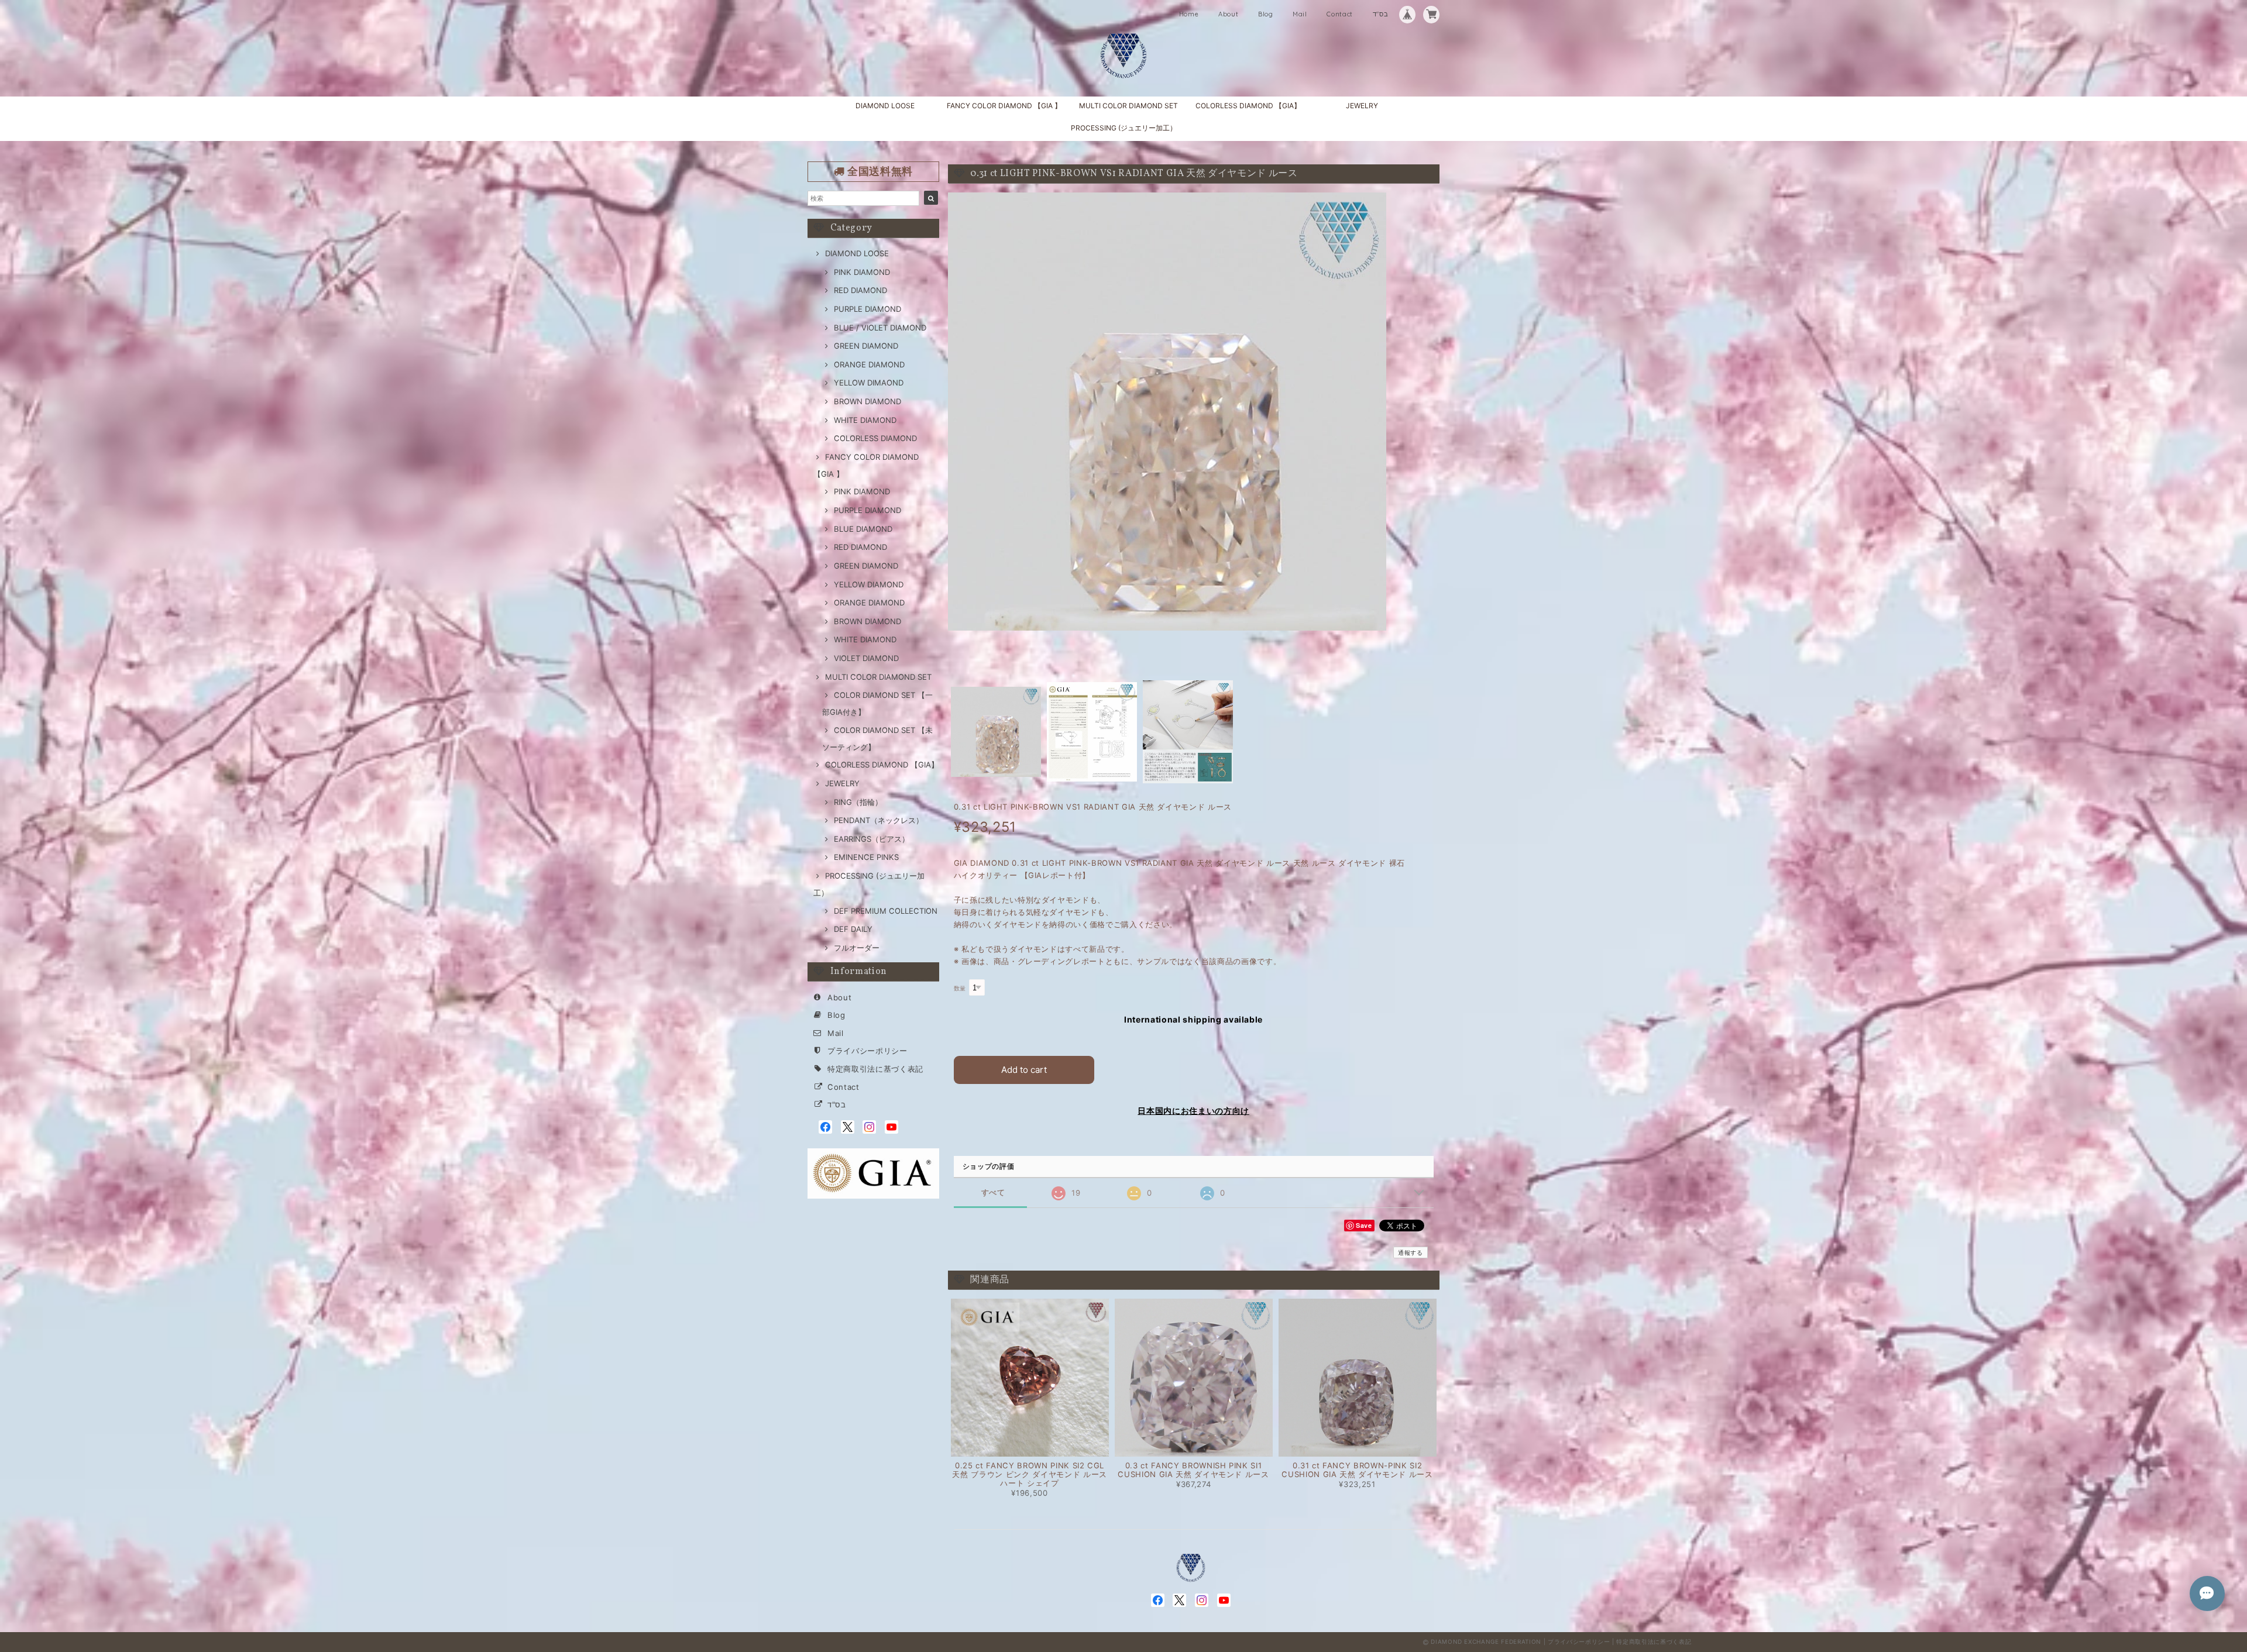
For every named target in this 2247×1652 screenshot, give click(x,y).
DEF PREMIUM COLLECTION (886, 911)
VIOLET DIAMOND (866, 658)
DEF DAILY (853, 929)
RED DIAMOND (860, 290)
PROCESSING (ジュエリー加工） (1124, 128)
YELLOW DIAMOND (869, 584)
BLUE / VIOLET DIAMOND (880, 328)
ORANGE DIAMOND (869, 364)
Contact (1340, 14)
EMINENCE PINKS (866, 857)
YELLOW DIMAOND (869, 383)
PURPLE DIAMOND (867, 309)
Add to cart (1024, 1070)
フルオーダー (857, 948)
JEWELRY (1362, 106)
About (1228, 14)
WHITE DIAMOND (865, 420)
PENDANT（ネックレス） (879, 820)
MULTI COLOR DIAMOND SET (1128, 106)
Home (1189, 14)
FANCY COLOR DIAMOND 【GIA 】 (1004, 106)
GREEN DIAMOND (866, 346)
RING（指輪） (858, 802)
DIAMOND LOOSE (885, 106)
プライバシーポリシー (867, 1051)
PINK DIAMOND (862, 272)
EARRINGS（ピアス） (872, 839)
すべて (993, 1192)
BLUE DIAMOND (863, 529)
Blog (1266, 14)
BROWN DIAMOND (867, 401)
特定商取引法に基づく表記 (875, 1069)
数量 (960, 988)
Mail (1300, 14)
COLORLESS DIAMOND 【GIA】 (1248, 106)
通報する (1411, 1252)
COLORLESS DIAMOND (875, 438)
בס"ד (1381, 14)
